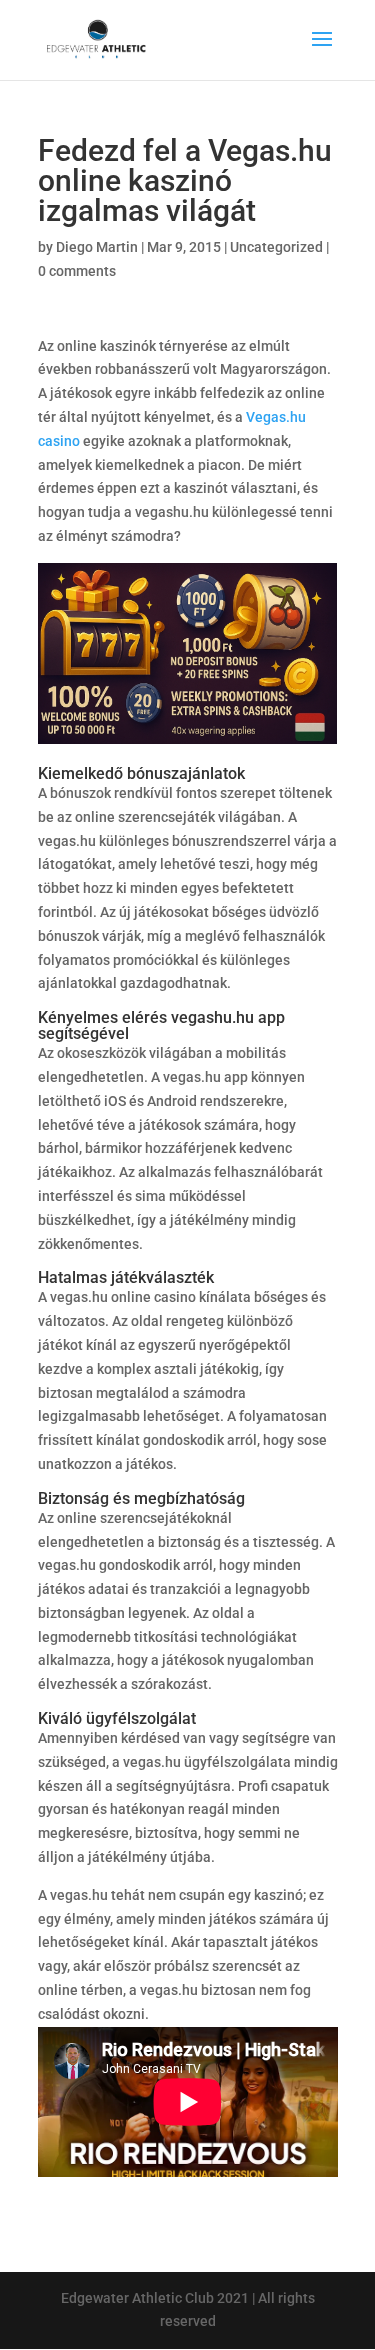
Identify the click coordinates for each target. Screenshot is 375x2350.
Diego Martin (97, 247)
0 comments (77, 271)
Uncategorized (276, 247)
